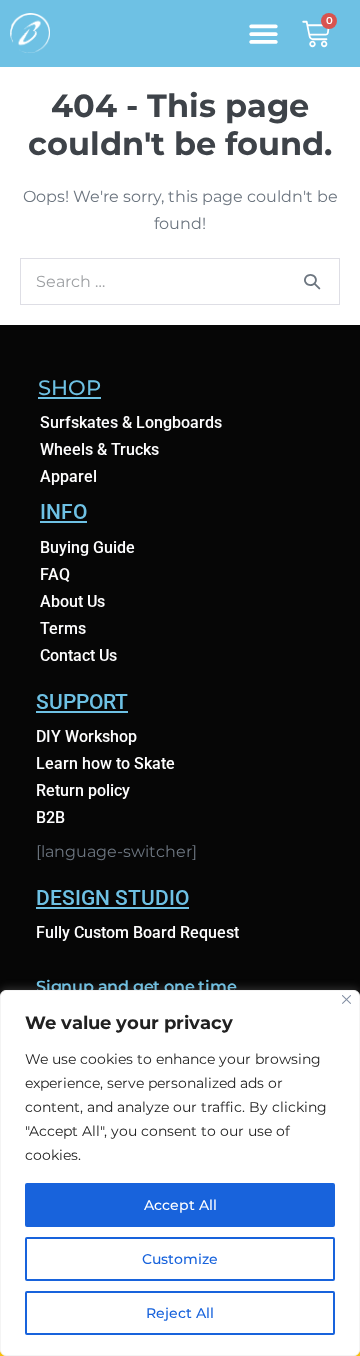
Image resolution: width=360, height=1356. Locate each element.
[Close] (346, 999)
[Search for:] (180, 281)
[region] (180, 1173)
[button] (263, 33)
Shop (69, 387)
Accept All (180, 1205)
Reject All (180, 1313)
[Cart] (316, 31)
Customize (180, 1259)
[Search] (312, 281)
